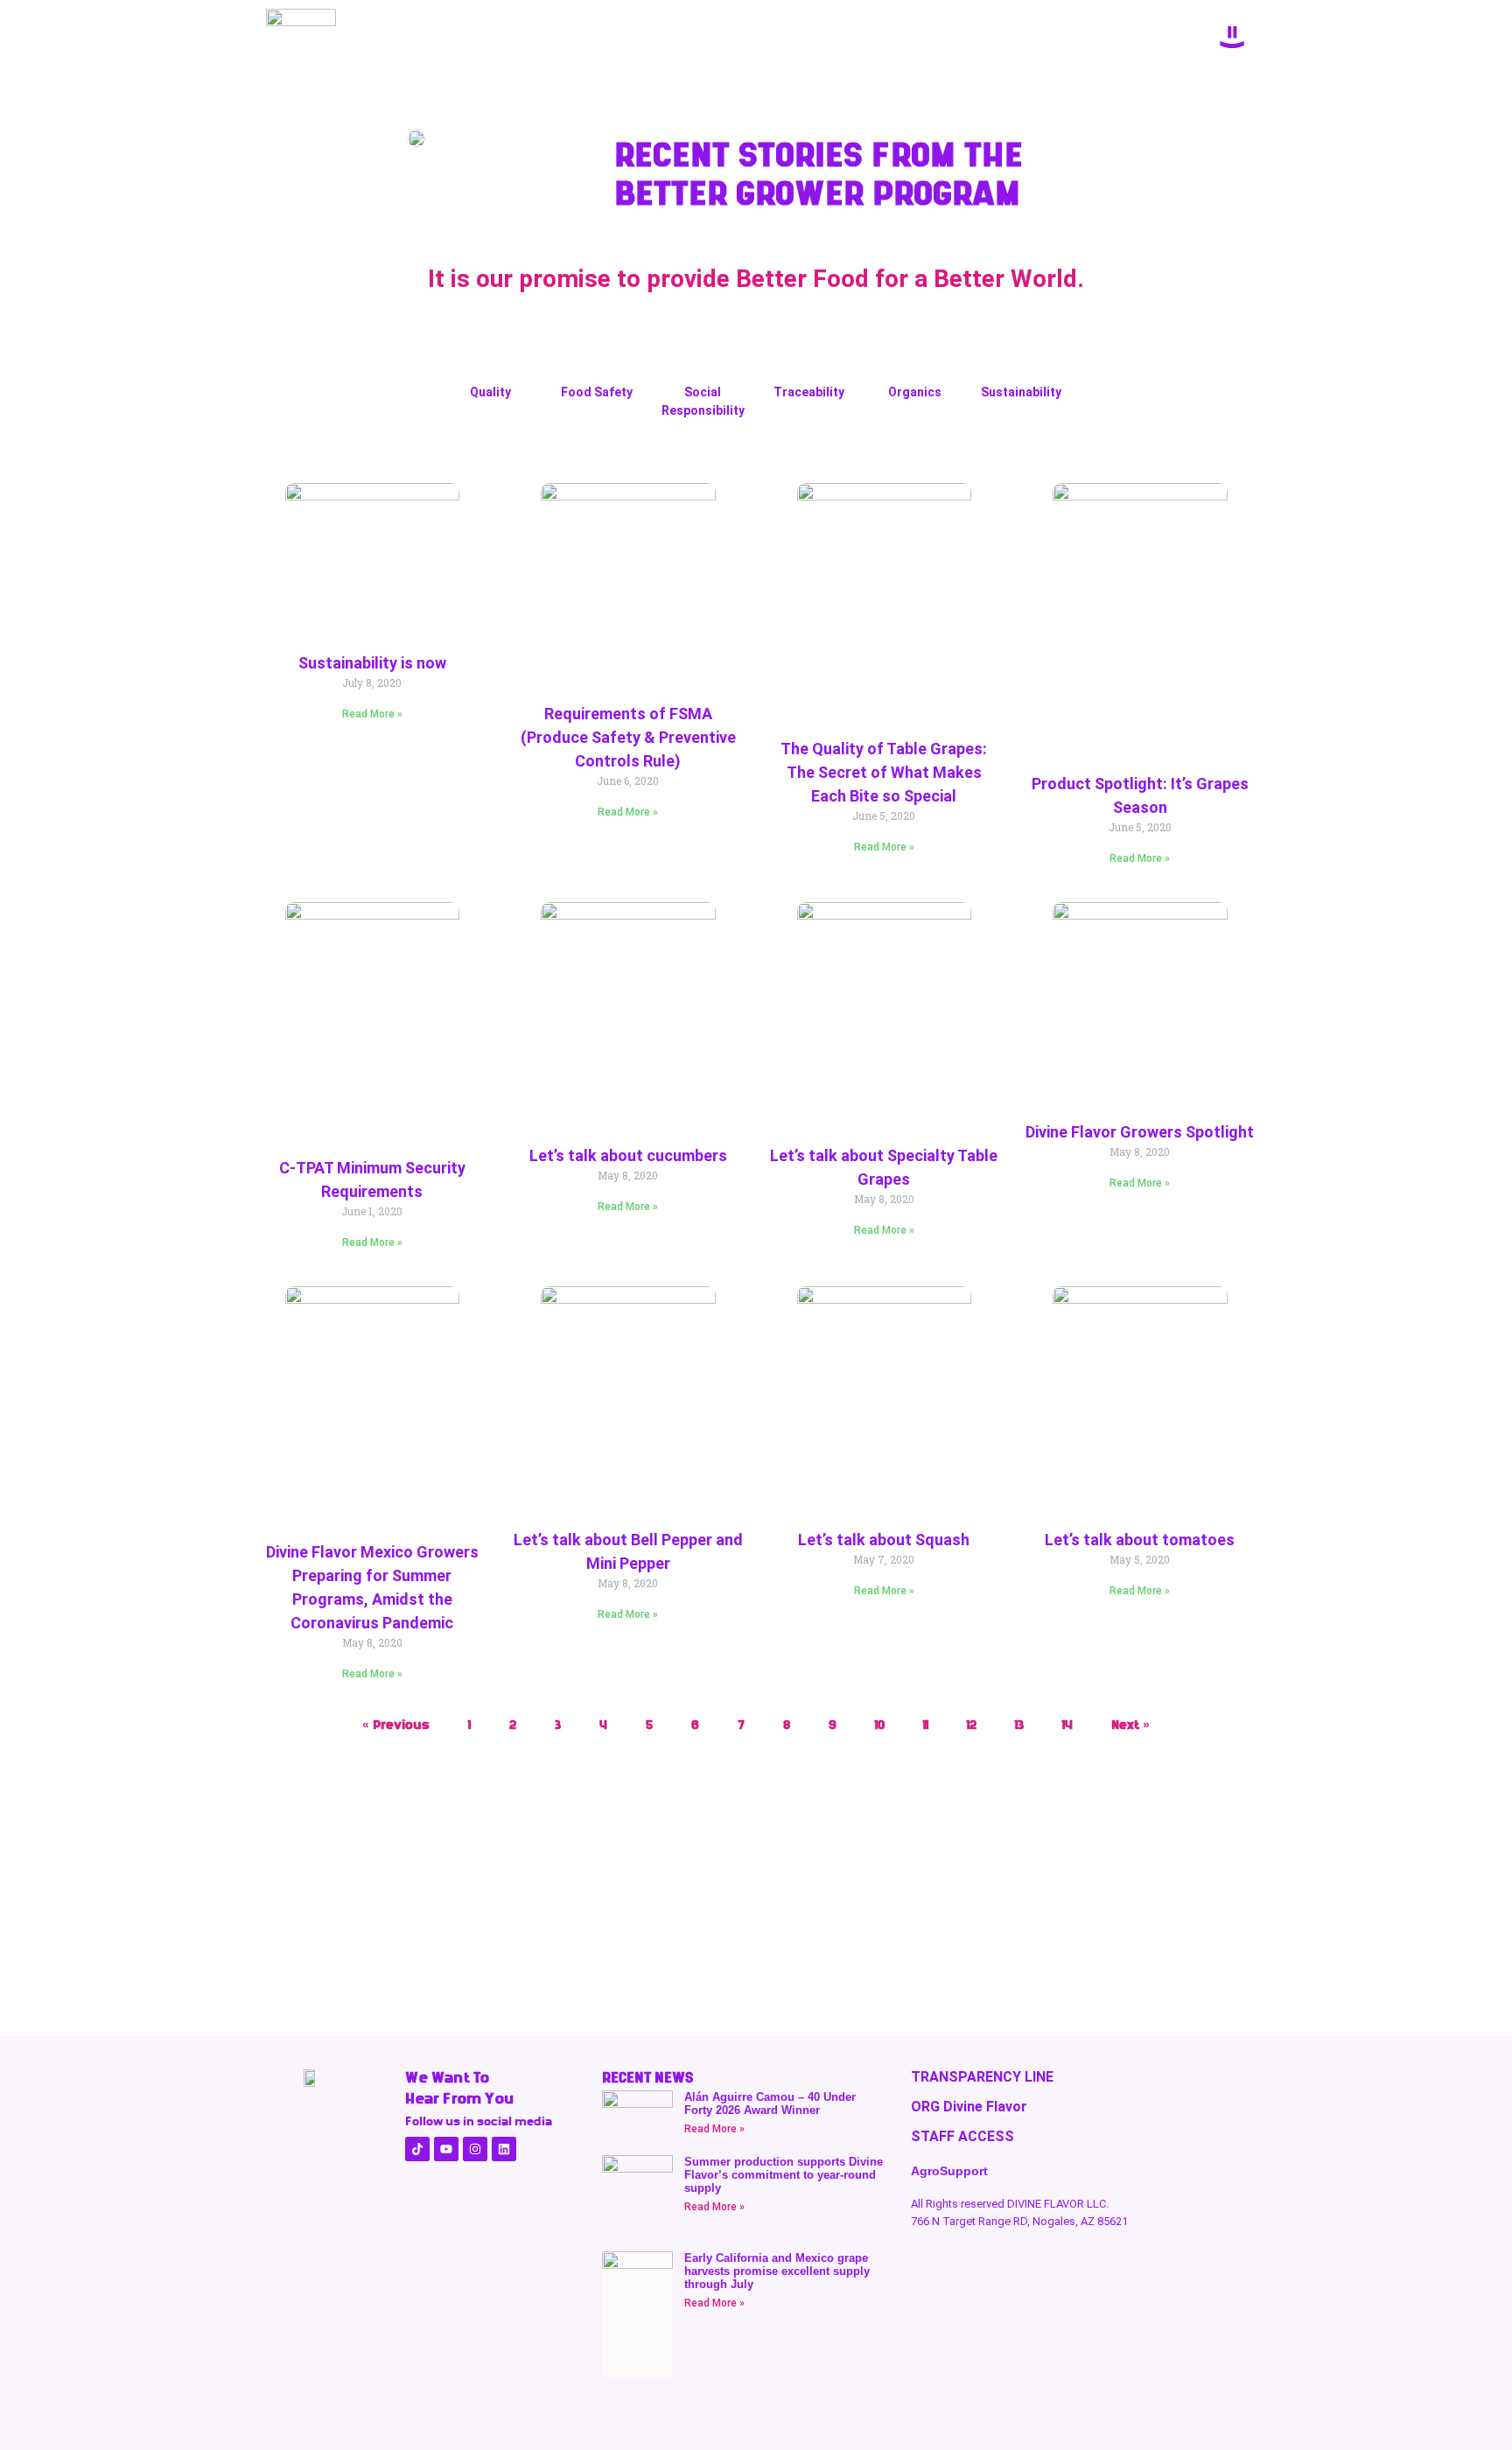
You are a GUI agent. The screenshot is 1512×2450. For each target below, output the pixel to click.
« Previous (396, 1725)
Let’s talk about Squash (884, 1540)
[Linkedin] (504, 2149)
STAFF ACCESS (962, 2136)
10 (880, 1725)
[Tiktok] (417, 2149)
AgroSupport (949, 2171)
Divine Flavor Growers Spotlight (1140, 1132)
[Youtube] (446, 2149)
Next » (1130, 1725)
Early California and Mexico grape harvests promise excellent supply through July (777, 2271)
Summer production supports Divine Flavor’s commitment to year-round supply (784, 2175)
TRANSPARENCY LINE (982, 2077)
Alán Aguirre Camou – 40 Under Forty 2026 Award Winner (770, 2103)
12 (972, 1725)
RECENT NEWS (647, 2077)
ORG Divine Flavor (969, 2107)
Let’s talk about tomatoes (1140, 1540)
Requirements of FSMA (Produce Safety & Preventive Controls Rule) (628, 737)
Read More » (372, 714)
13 (1019, 1725)
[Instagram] (475, 2149)
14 (1067, 1725)
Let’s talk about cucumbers (628, 1155)
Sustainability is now (372, 663)
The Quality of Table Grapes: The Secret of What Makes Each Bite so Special (884, 772)
